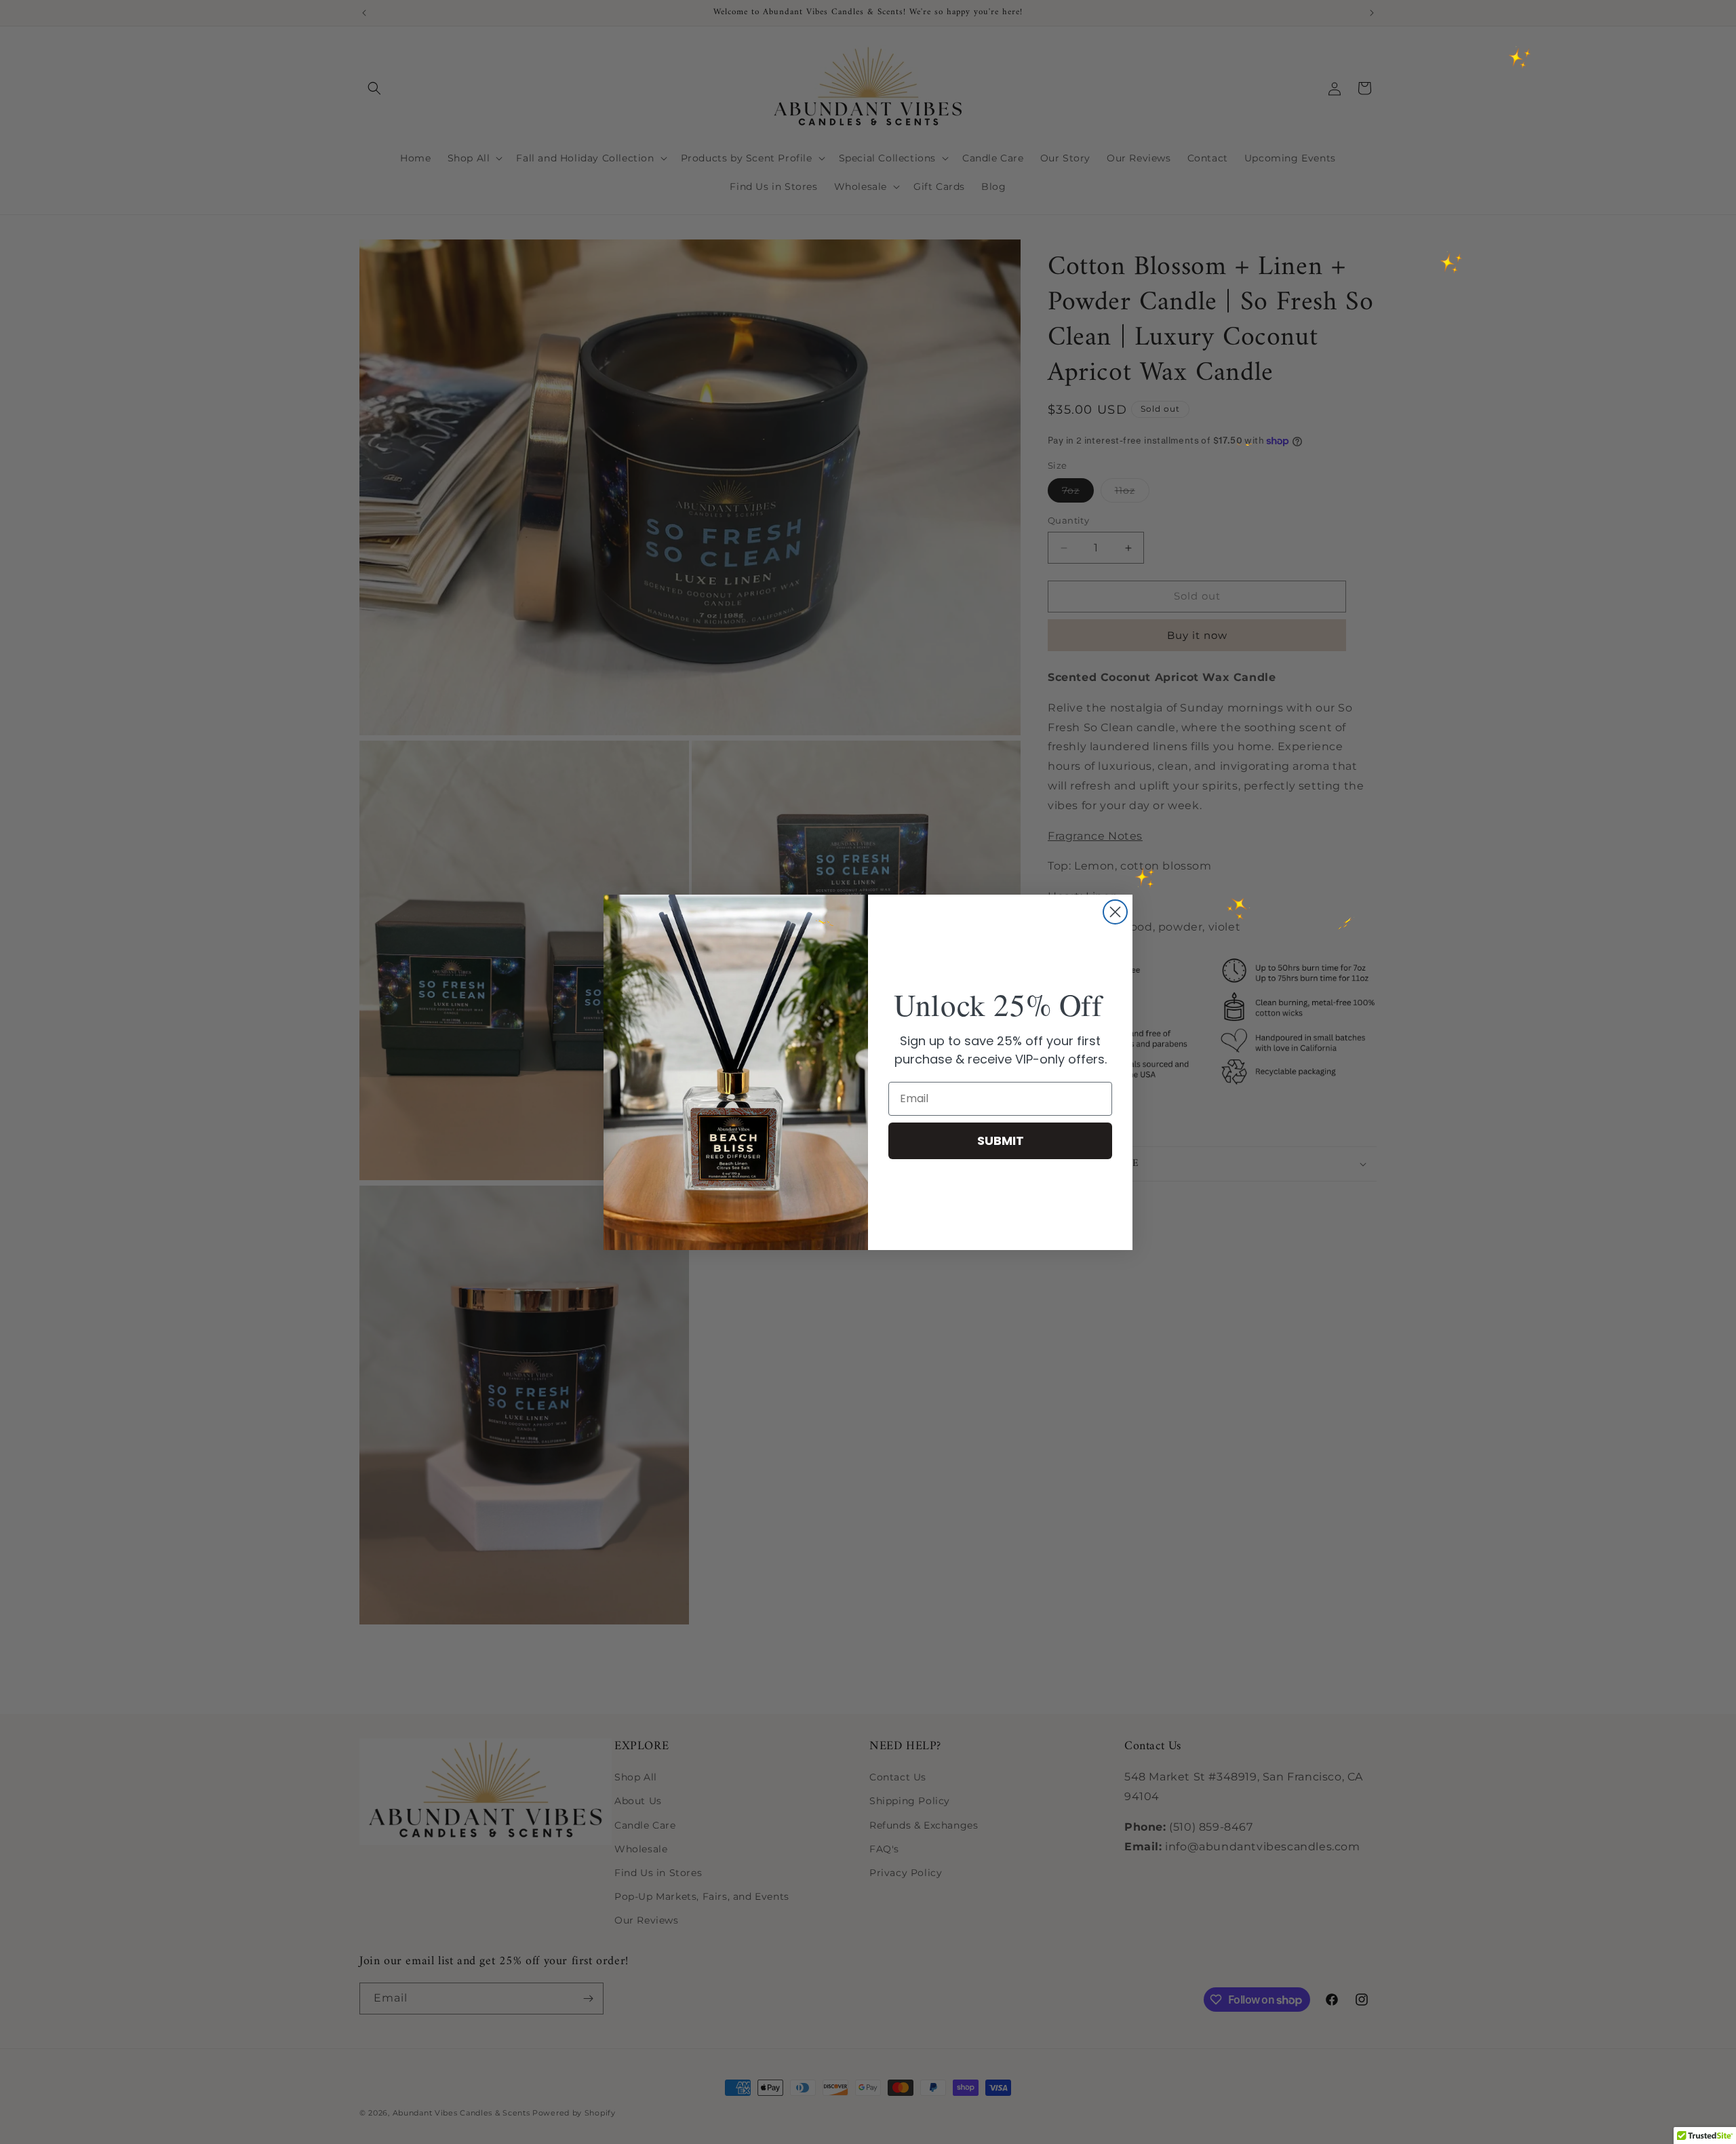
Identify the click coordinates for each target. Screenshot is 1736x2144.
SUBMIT (1001, 1141)
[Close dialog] (1115, 912)
